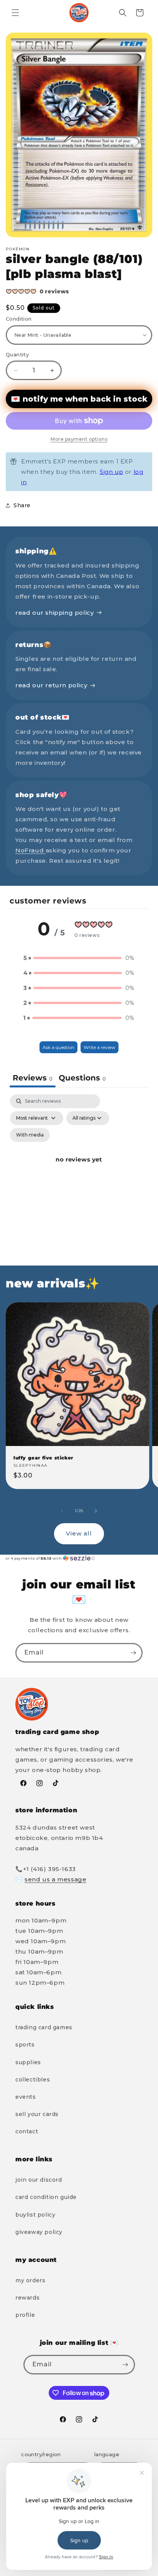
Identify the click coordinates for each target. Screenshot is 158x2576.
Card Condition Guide (46, 2197)
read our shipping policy (54, 613)
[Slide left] (62, 1511)
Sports (25, 2045)
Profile (25, 2315)
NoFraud (30, 850)
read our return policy (51, 685)
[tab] (82, 1079)
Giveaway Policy (39, 2232)
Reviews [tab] (33, 1078)
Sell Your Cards (37, 2114)
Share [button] (22, 505)
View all (79, 1533)
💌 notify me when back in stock (79, 399)
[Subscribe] (133, 1653)
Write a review (100, 1047)
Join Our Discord (39, 2180)
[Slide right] (96, 1511)
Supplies (28, 2062)
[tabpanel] (79, 1168)
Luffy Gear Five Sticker (43, 1458)
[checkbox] (30, 1135)
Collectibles (33, 2080)
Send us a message (55, 1879)
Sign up (111, 472)
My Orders (30, 2280)
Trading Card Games (44, 2027)
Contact (27, 2131)
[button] (15, 13)
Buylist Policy (35, 2215)
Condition (19, 319)
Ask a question (58, 1047)
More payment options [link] (79, 439)
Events (26, 2097)
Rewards (27, 2298)
